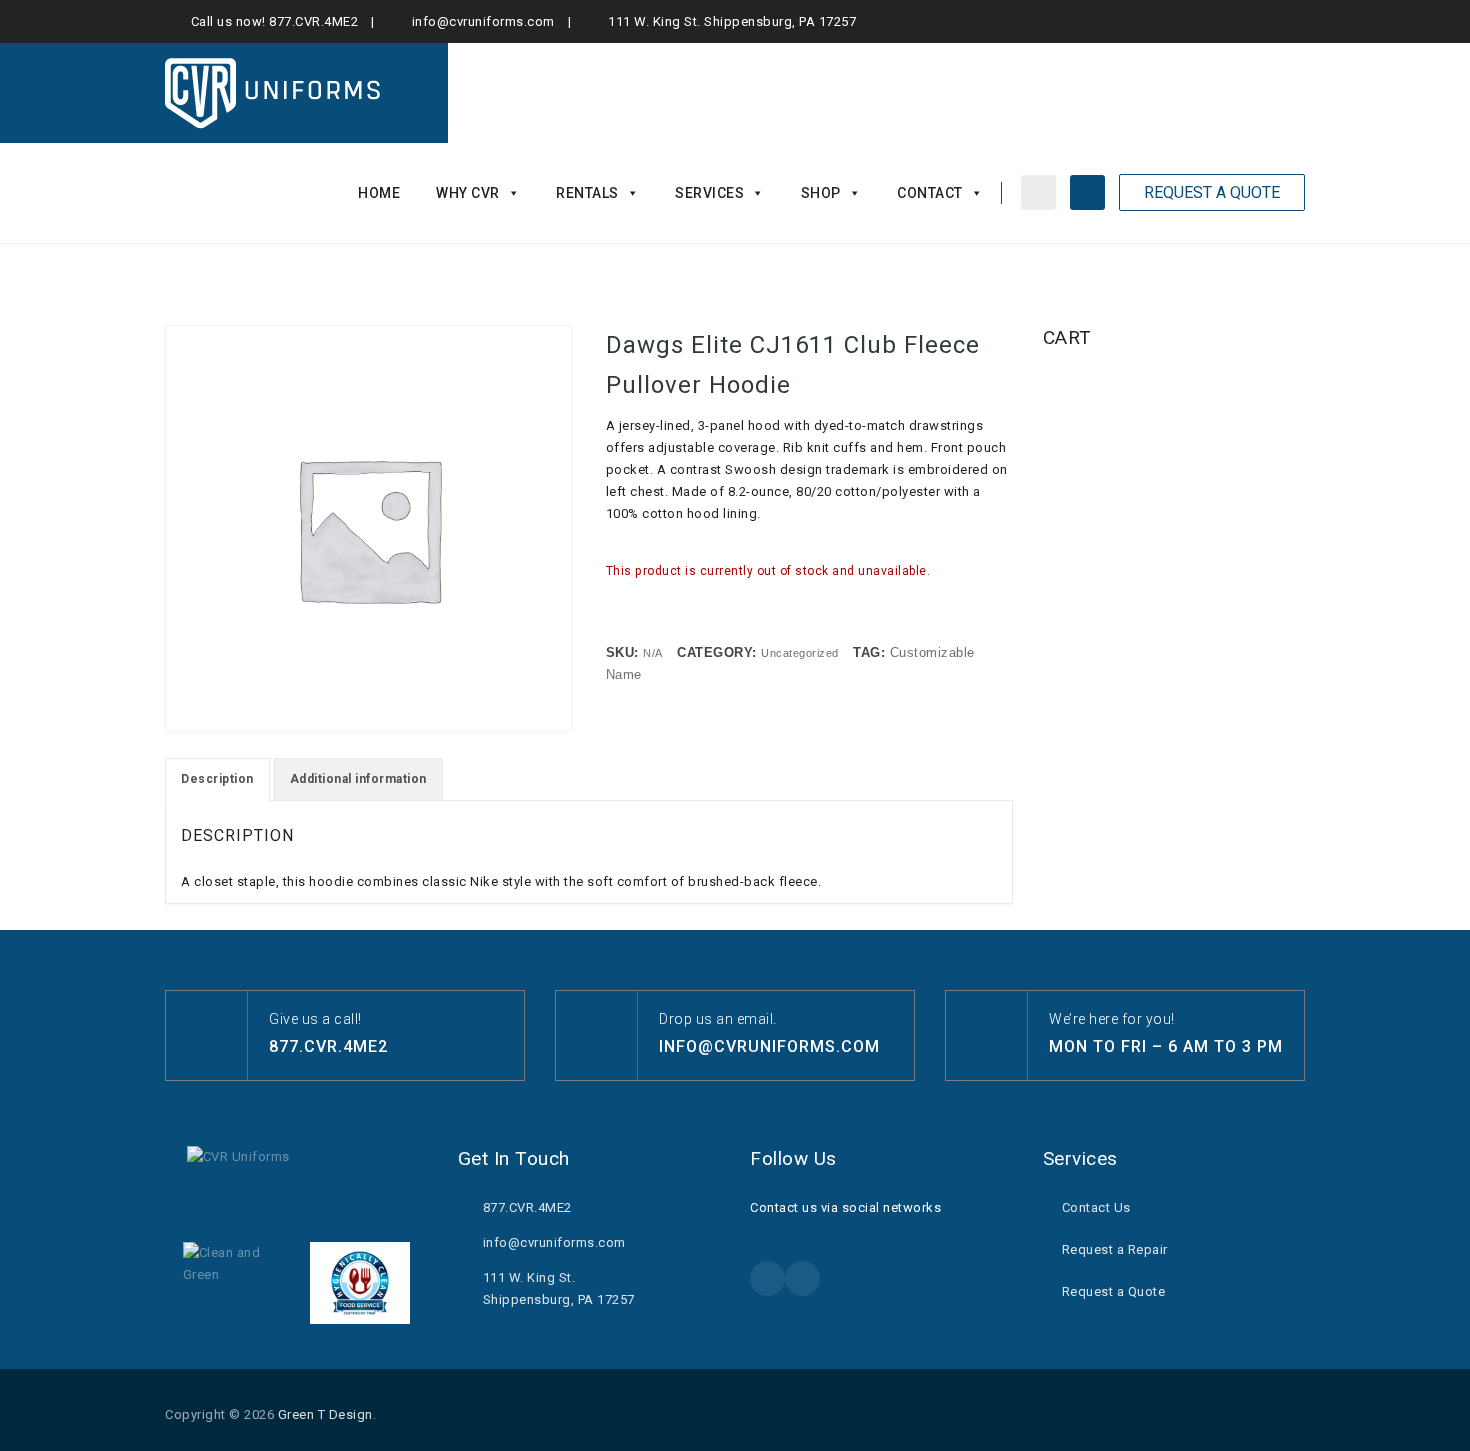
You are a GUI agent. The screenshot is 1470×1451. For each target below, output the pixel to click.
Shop (821, 193)
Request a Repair (1115, 1249)
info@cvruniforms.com (483, 21)
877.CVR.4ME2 (313, 21)
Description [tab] (217, 779)
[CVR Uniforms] (274, 93)
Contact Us (1096, 1207)
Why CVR (468, 193)
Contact (930, 193)
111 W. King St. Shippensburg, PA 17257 (732, 21)
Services (709, 193)
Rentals (587, 193)
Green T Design (325, 1414)
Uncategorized (800, 653)
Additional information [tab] (358, 779)
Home (379, 193)
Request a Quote (1114, 1291)
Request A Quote (1212, 192)
